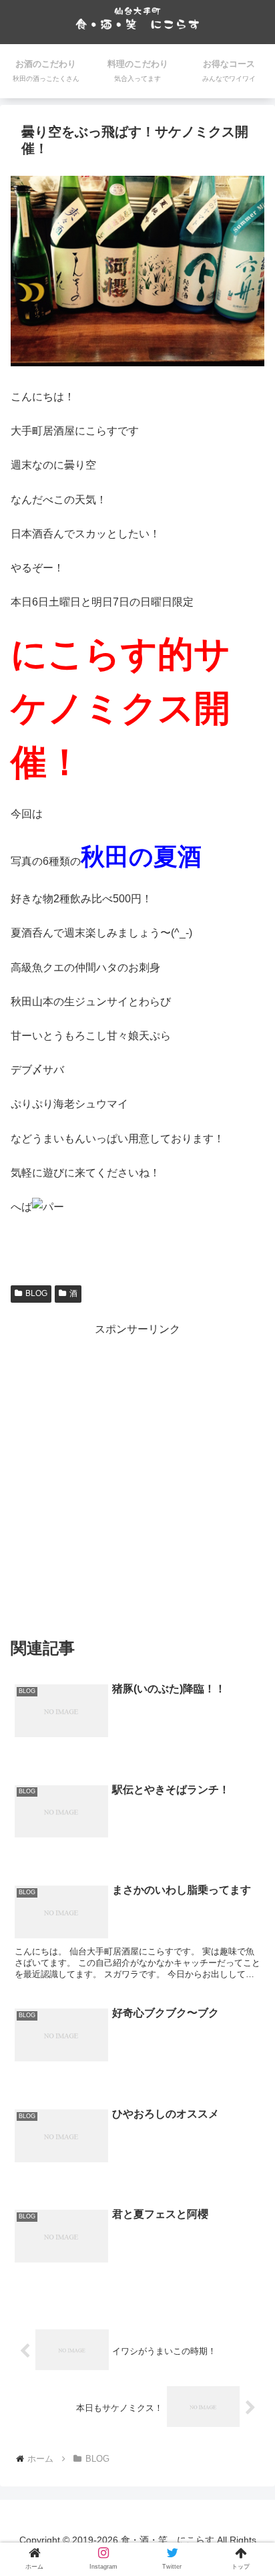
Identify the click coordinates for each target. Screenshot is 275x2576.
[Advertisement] (137, 1477)
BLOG (36, 1293)
